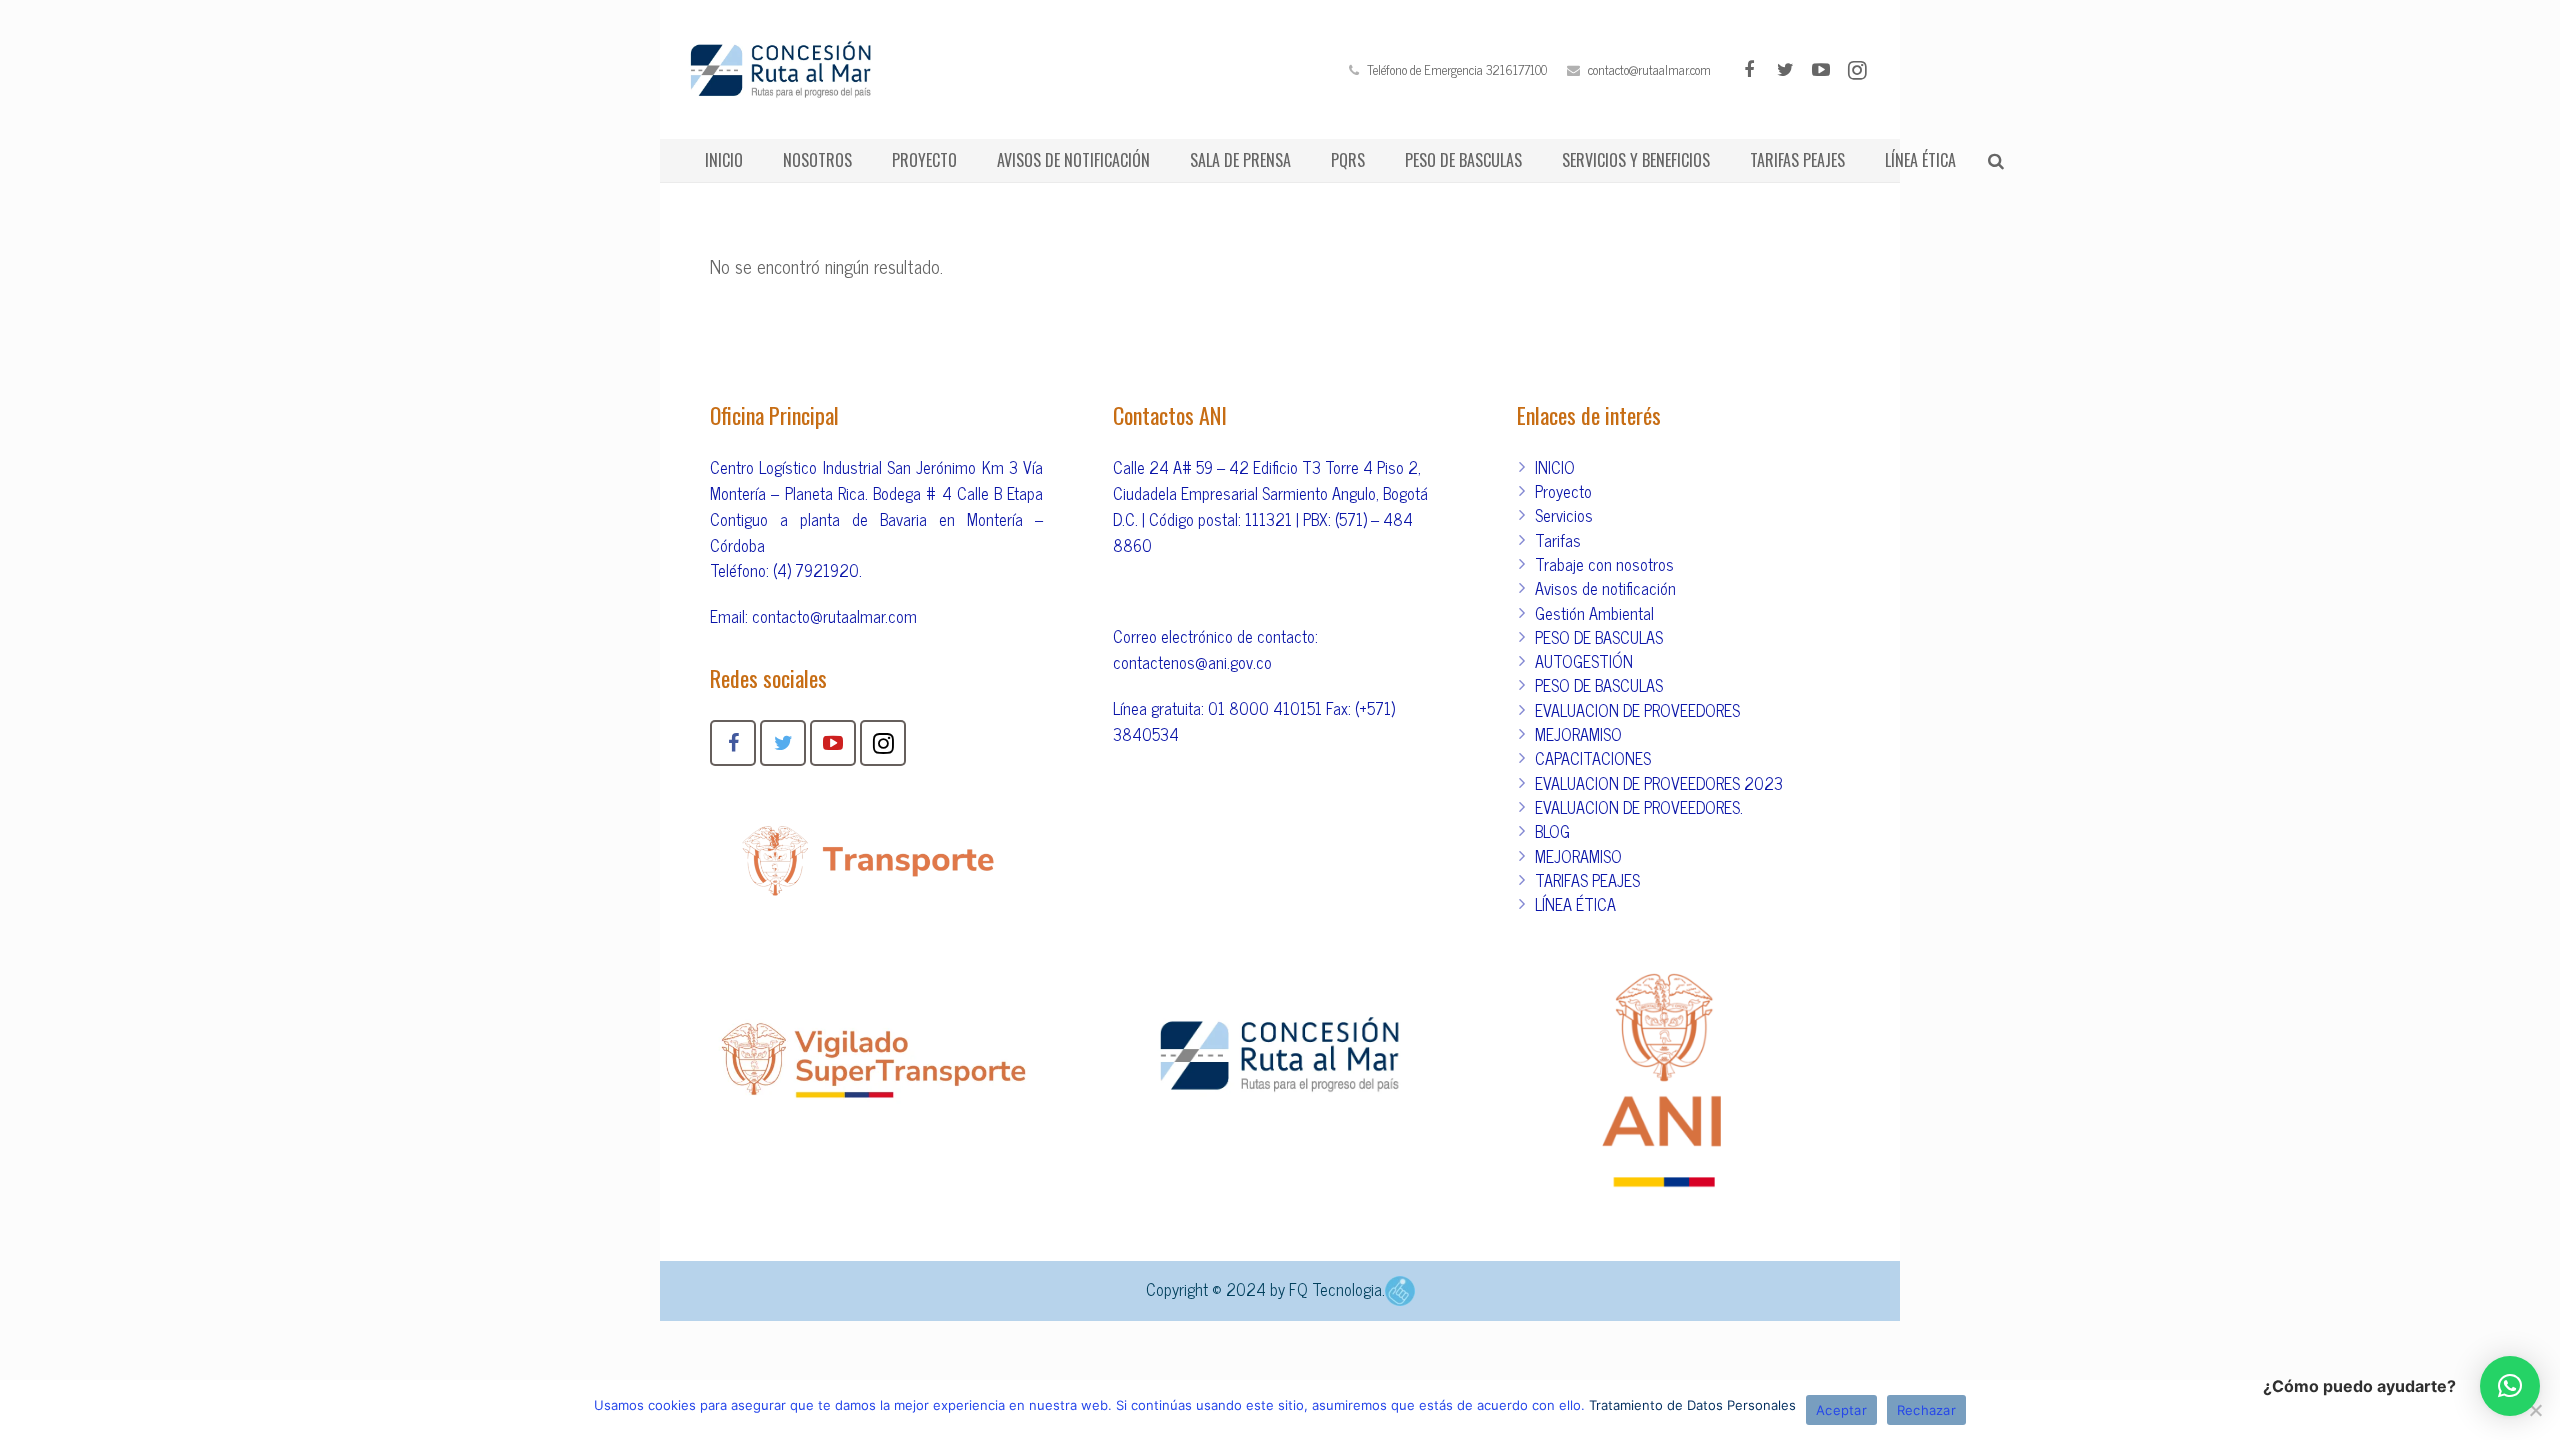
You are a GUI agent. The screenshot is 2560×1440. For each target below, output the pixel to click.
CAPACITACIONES (1593, 758)
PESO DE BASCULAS (1599, 637)
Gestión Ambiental (1594, 613)
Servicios (1564, 515)
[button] (2510, 1386)
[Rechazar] (2535, 1410)
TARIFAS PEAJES (1587, 880)
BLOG (1552, 831)
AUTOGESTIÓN (1584, 661)
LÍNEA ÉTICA (1575, 904)
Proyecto (1563, 491)
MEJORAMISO (1578, 734)
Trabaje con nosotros (1604, 564)
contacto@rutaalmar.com (1649, 69)
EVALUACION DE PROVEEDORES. (1639, 807)
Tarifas (1558, 540)
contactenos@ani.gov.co (1192, 662)
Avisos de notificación (1605, 588)
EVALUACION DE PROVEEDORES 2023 (1659, 783)
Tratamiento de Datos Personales (1692, 1405)
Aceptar (1841, 1410)
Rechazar (1926, 1410)
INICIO (1555, 467)
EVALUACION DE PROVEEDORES (1637, 710)
